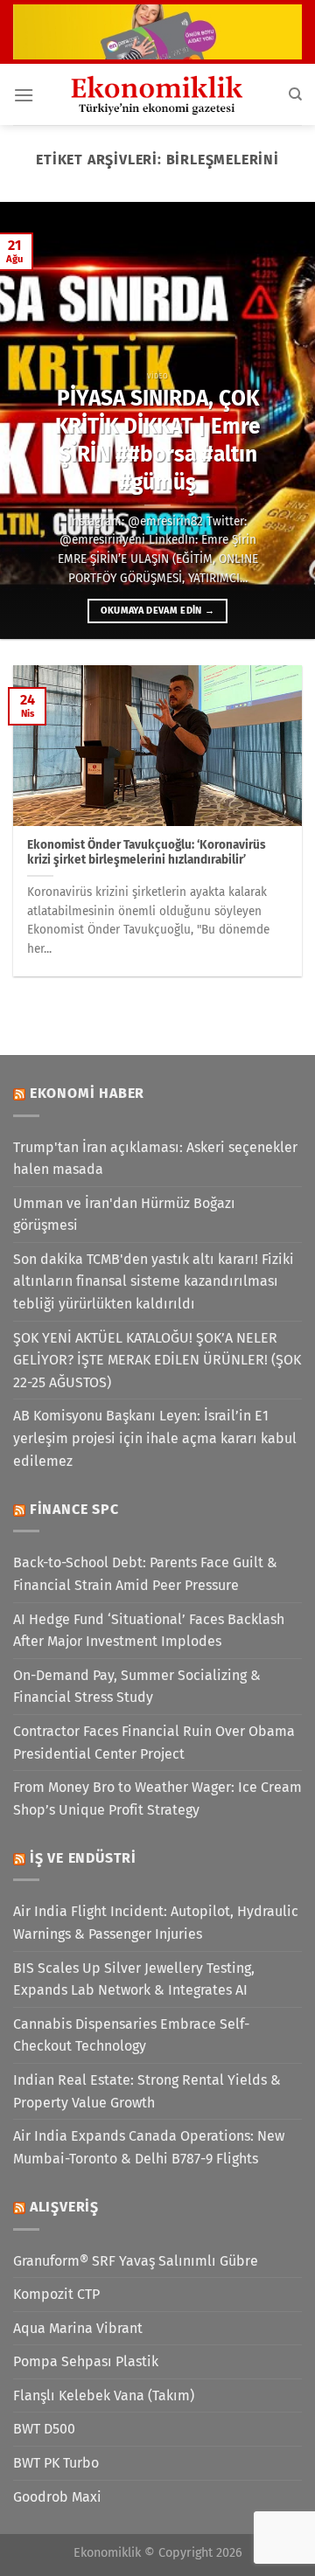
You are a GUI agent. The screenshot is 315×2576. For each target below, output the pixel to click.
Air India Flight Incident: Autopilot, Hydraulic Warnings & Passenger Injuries (156, 1923)
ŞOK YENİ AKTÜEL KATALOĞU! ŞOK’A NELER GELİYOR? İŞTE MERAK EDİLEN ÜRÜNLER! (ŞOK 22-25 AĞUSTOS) (157, 1360)
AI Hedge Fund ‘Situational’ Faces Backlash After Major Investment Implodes (149, 1631)
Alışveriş (64, 2207)
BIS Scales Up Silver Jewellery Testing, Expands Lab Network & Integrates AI (134, 1979)
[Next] (287, 420)
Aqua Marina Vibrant (78, 2328)
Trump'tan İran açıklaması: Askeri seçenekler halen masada (155, 1159)
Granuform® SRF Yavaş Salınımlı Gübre (136, 2261)
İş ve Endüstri (83, 1858)
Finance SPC (74, 1509)
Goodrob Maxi (57, 2497)
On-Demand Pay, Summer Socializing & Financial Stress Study (137, 1687)
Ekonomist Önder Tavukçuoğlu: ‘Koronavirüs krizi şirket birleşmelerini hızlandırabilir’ (147, 853)
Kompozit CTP (56, 2294)
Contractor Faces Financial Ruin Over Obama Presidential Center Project (154, 1743)
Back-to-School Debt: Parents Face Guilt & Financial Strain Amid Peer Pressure (145, 1574)
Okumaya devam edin (158, 611)
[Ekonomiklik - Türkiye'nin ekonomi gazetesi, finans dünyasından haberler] (157, 94)
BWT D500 (44, 2429)
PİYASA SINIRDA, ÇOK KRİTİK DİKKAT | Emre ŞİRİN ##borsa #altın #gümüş (158, 440)
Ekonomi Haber (87, 1093)
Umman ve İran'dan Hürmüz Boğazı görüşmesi (124, 1215)
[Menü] (24, 95)
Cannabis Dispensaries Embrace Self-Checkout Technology (131, 2035)
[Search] (295, 94)
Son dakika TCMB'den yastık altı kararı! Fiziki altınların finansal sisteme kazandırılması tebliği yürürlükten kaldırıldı (154, 1281)
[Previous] (28, 420)
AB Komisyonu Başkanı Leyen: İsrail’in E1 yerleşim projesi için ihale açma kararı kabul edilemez (155, 1438)
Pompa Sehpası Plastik (86, 2361)
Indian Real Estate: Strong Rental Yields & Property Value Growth (147, 2091)
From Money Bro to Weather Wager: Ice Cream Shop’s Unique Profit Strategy (157, 1798)
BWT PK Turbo (56, 2463)
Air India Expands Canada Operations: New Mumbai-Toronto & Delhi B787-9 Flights (149, 2147)
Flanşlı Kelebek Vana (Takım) (104, 2395)
